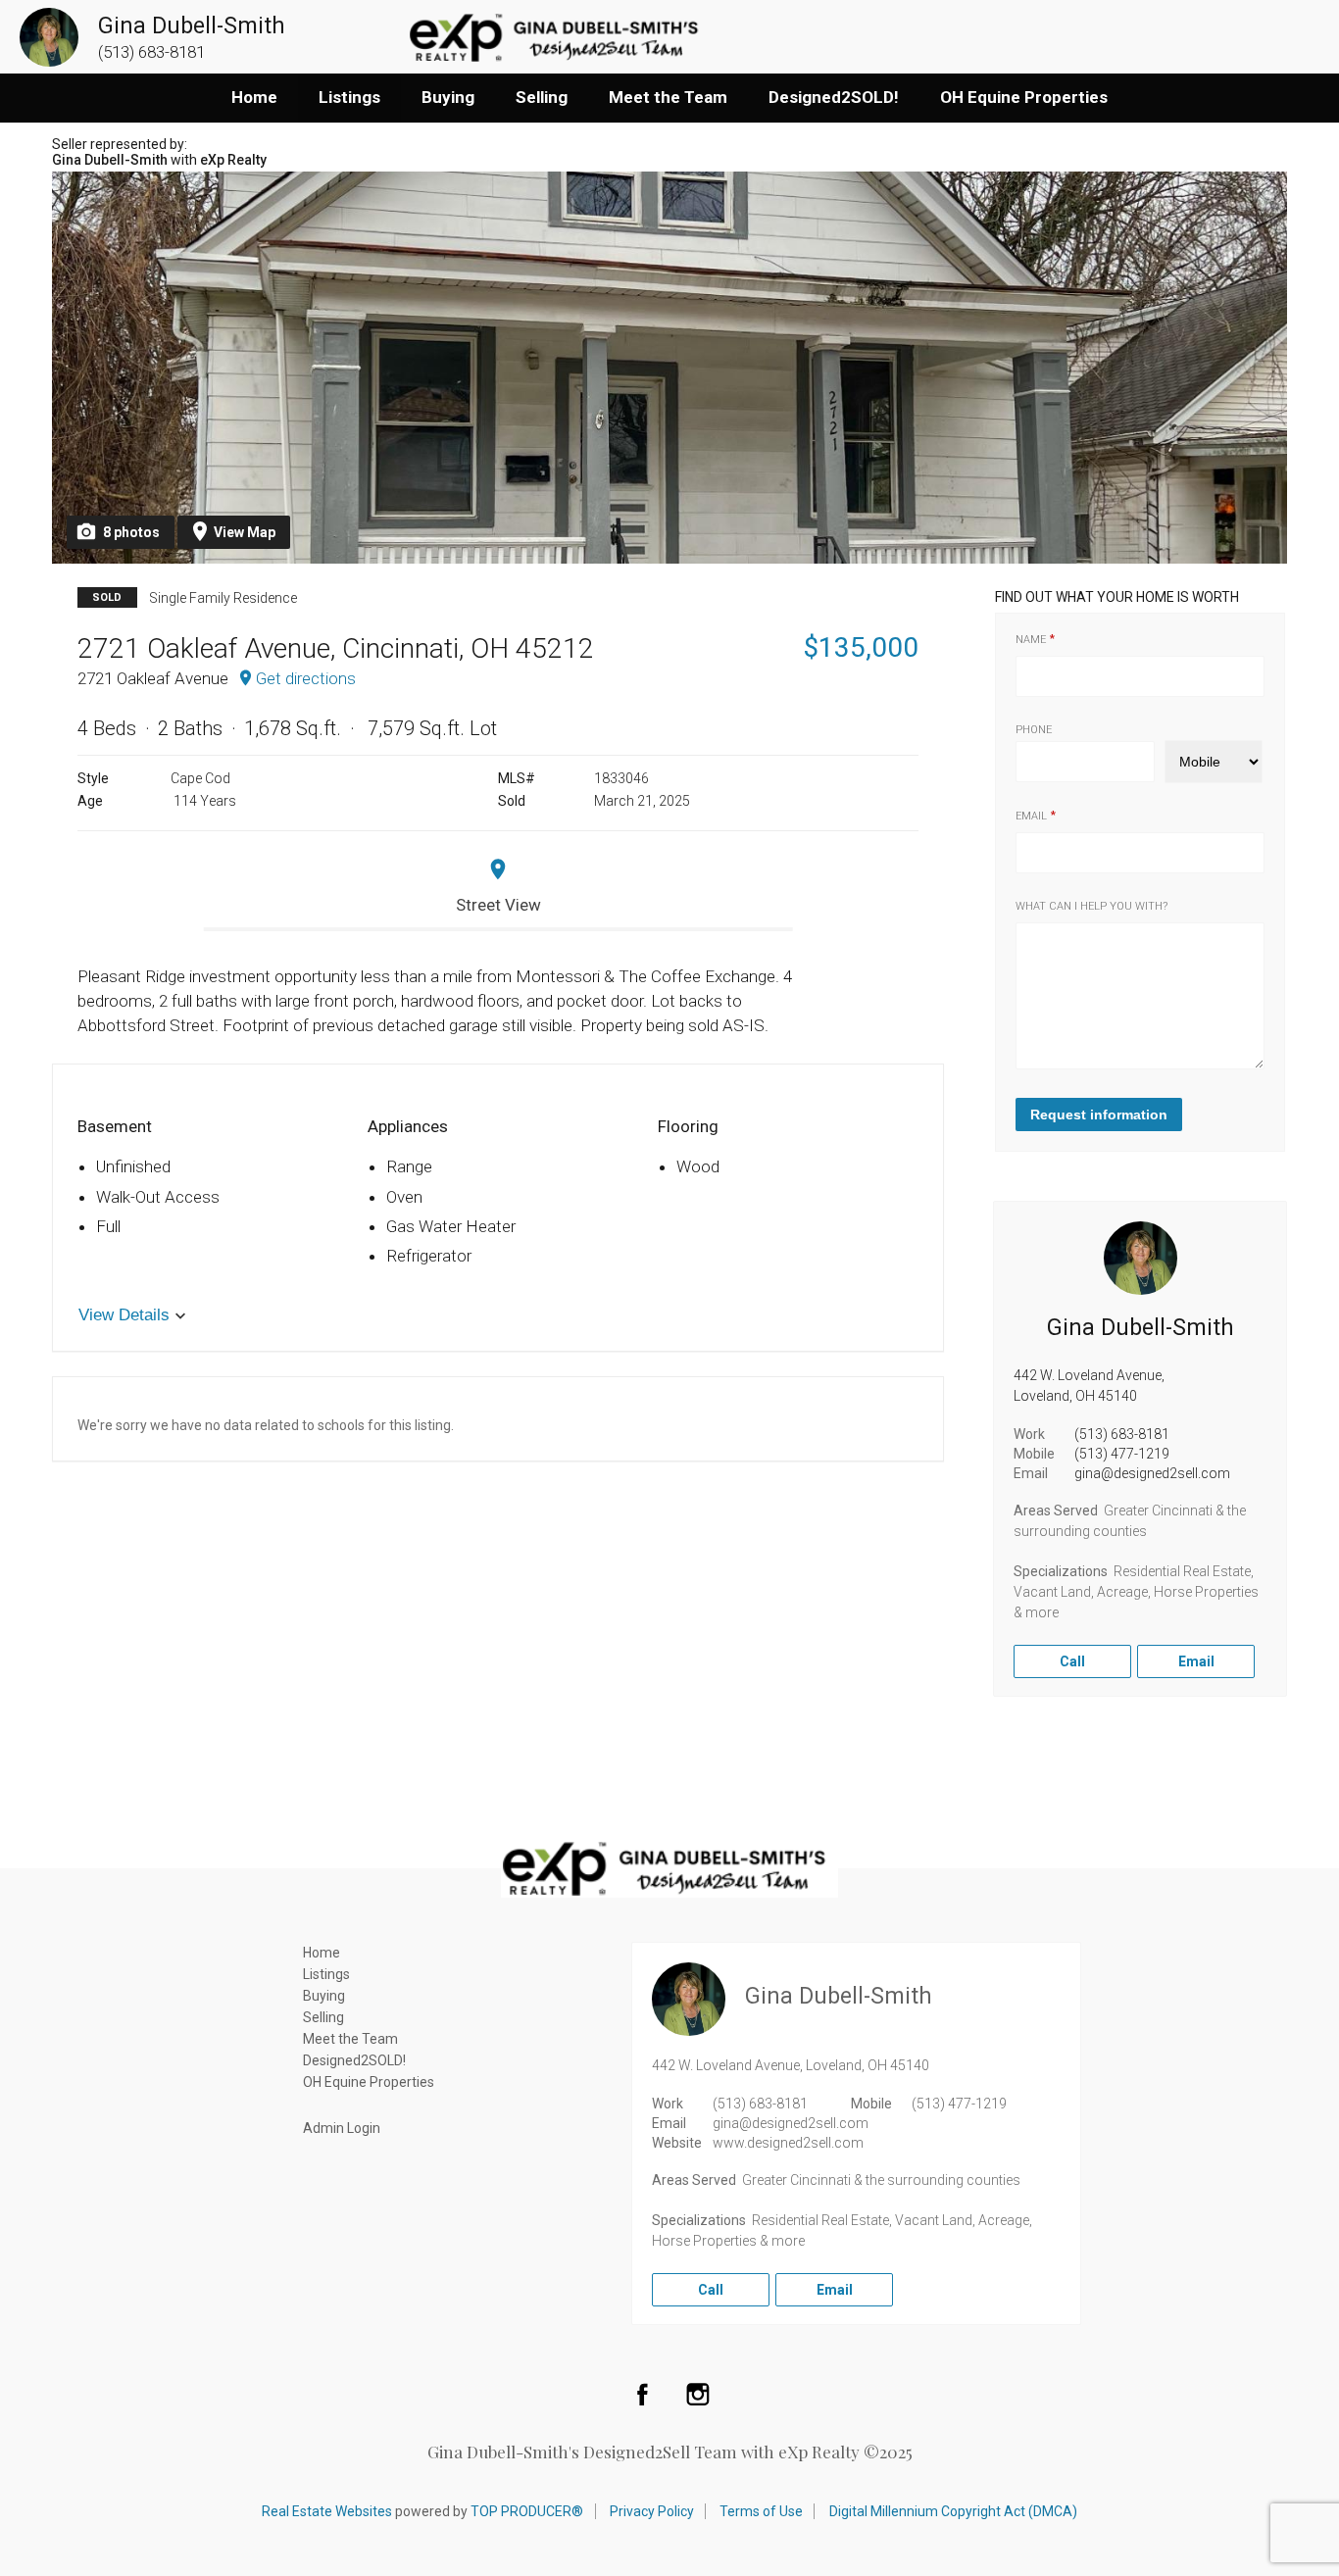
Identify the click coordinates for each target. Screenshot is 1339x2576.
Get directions (306, 678)
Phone (1034, 730)
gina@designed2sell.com (1152, 1473)
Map (245, 532)
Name (1031, 640)
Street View (498, 905)
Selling (542, 97)
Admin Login (342, 2128)
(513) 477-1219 (1122, 1454)
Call (1072, 1661)
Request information (1099, 1115)
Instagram (698, 2394)
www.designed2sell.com (788, 2143)
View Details (124, 1315)
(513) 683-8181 (1122, 1434)
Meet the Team (668, 97)
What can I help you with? (1091, 906)
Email (1031, 816)
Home (254, 97)
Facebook (642, 2394)
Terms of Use (761, 2511)
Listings (349, 97)
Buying (448, 97)
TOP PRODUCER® (527, 2511)
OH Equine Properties (1024, 97)
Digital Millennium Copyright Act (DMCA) (953, 2511)
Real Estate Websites (327, 2511)
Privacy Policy (652, 2511)
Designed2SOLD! (834, 97)
